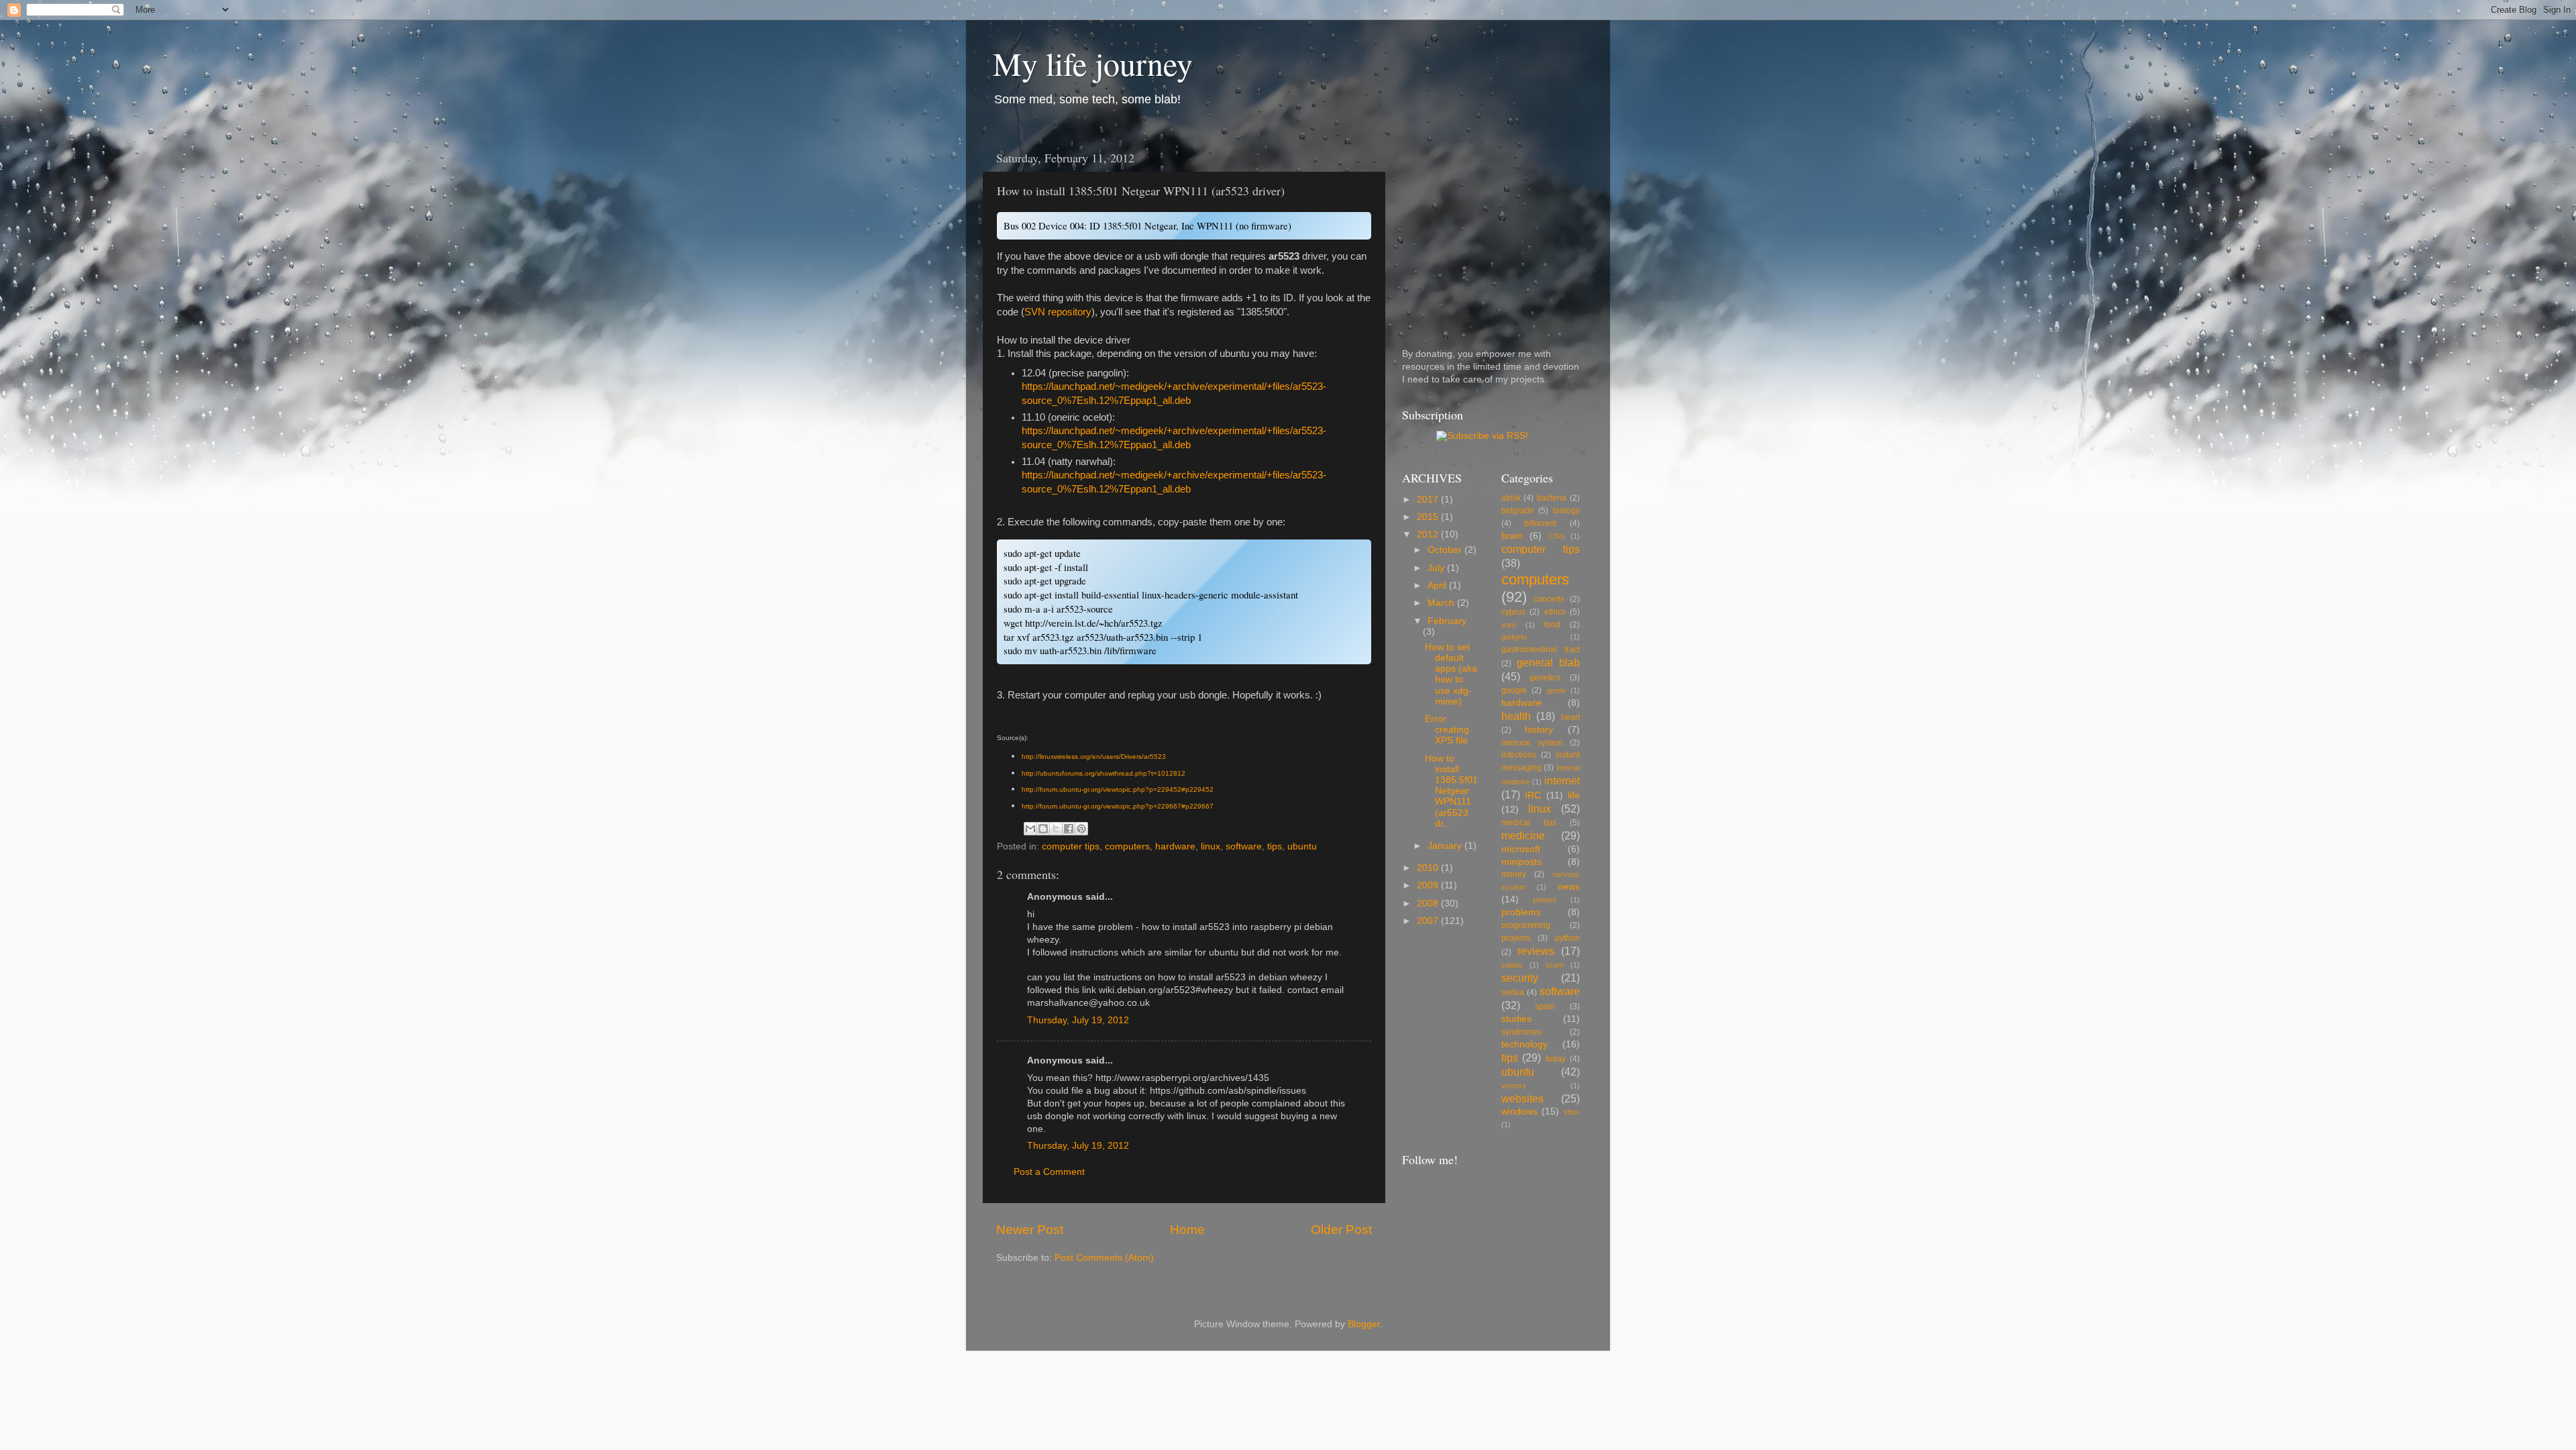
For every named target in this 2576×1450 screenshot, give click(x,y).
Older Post (1341, 1230)
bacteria (1552, 498)
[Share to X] (1056, 829)
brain (1512, 536)
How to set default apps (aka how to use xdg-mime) (1451, 674)
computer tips (1071, 846)
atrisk (1511, 498)
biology (1566, 511)
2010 (1429, 868)
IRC (1533, 795)
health (1516, 716)
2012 (1429, 534)
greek (1556, 690)
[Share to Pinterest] (1081, 829)
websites (1522, 1098)
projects (1516, 938)
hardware (1175, 846)
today (1556, 1059)
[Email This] (1030, 829)
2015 (1429, 517)
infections (1519, 755)
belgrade (1518, 511)
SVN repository (1058, 312)
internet (1562, 780)
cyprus (1513, 612)
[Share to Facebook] (1069, 829)
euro (1509, 625)
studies (1516, 1019)
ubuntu (1302, 846)
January (1446, 846)
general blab (1548, 662)
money (1514, 874)
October (1446, 550)
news (1569, 887)
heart (1570, 717)
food (1552, 625)
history (1539, 730)
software (1244, 846)
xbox (1572, 1112)
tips (1275, 846)
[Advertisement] (1486, 227)
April (1438, 585)
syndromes (1521, 1032)
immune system (1532, 743)
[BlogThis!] (1043, 829)
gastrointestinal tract (1541, 650)
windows (1519, 1111)
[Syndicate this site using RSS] (1482, 436)
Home (1187, 1230)
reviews (1536, 951)
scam (1555, 965)
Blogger (1364, 1324)
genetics (1545, 678)
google (1514, 690)
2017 (1429, 500)
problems (1521, 912)
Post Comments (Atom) (1104, 1258)
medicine (1523, 835)
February (1447, 621)
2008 (1429, 903)
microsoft (1521, 849)
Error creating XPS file (1447, 730)
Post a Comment (1049, 1172)
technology (1524, 1044)
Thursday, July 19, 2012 (1078, 1020)
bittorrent (1540, 523)
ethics (1555, 612)
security (1520, 978)
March (1442, 603)
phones (1545, 900)
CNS (1557, 536)
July (1437, 568)
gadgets (1514, 637)
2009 (1429, 885)
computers (1127, 846)
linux (1211, 846)
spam (1545, 1006)
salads (1512, 965)
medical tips (1529, 823)
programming (1526, 925)
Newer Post (1030, 1230)
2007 (1429, 921)
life (1574, 795)
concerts (1549, 599)
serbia (1513, 992)
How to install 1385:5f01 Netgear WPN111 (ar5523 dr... (1451, 791)
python (1567, 938)
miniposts (1521, 862)
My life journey (1093, 63)
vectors (1514, 1086)
